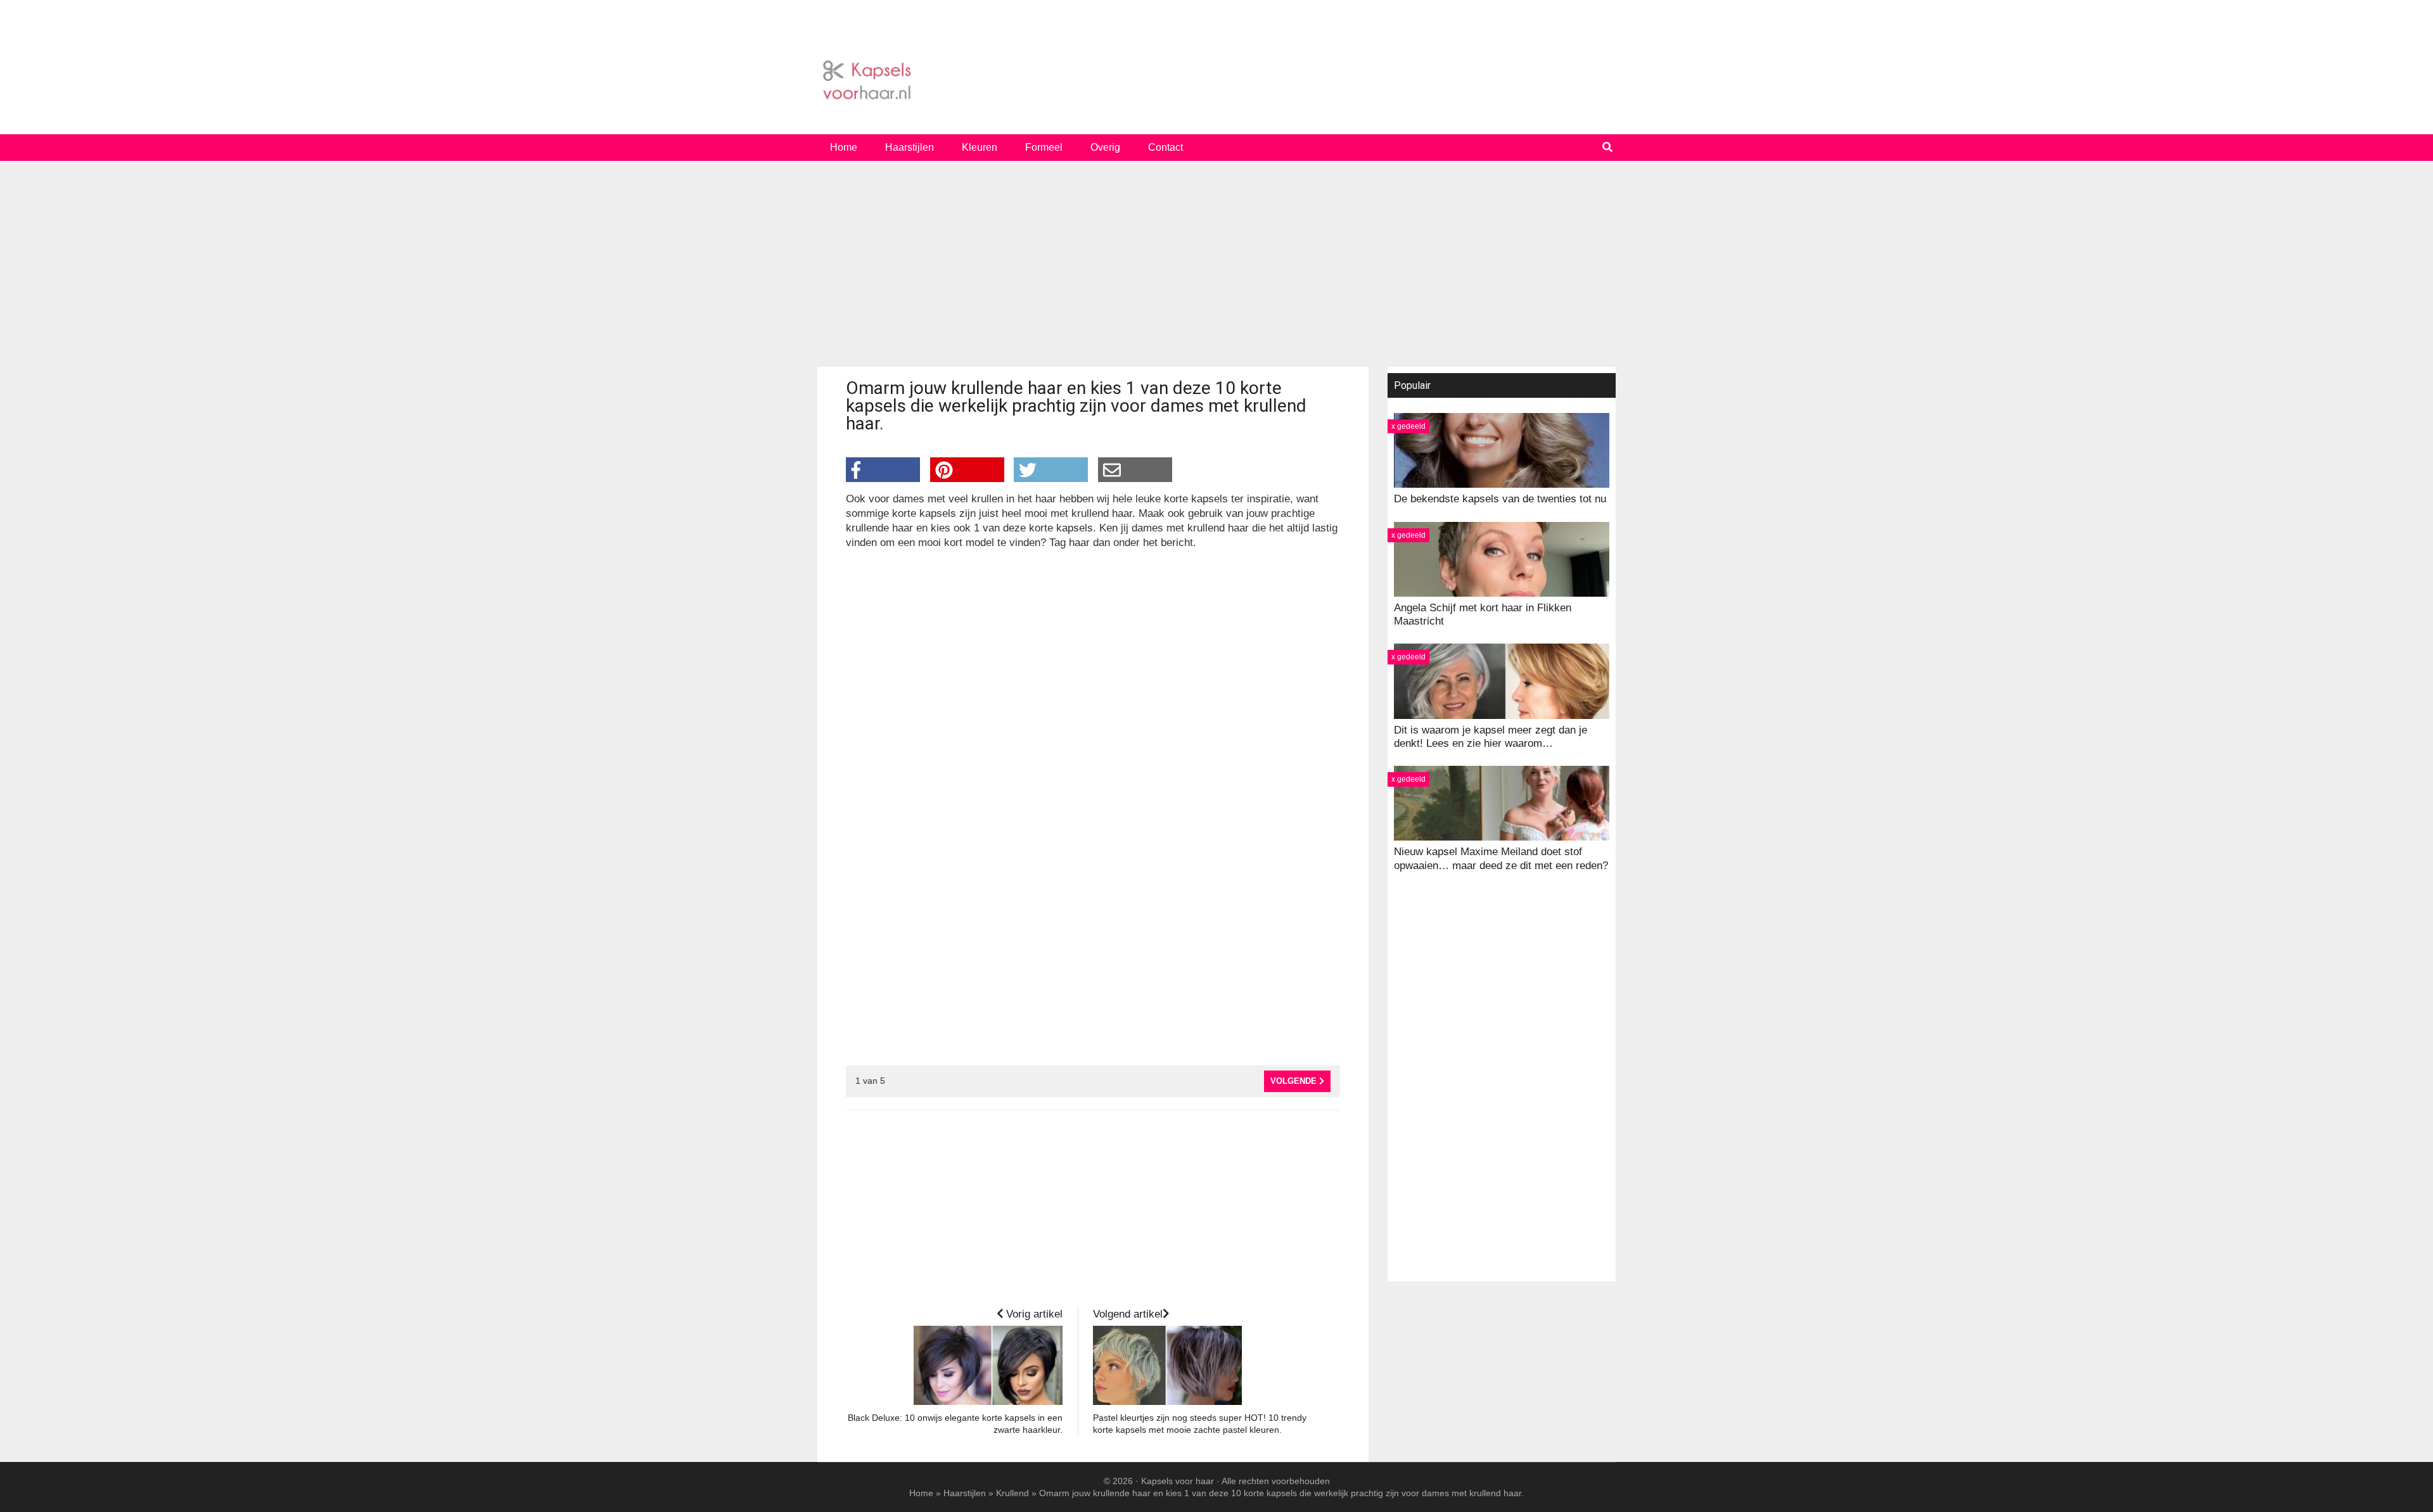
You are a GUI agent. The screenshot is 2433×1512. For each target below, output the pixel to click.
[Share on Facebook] (883, 470)
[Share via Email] (1135, 470)
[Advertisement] (1216, 269)
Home (921, 1493)
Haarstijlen (965, 1493)
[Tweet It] (1051, 470)
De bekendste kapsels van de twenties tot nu (1500, 499)
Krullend (1012, 1493)
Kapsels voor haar (1216, 80)
